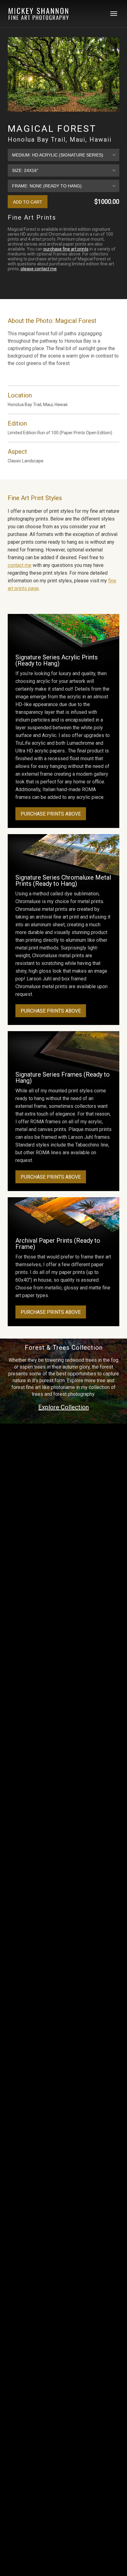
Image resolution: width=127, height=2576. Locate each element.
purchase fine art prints (66, 249)
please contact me (39, 269)
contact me (20, 565)
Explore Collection (63, 1407)
